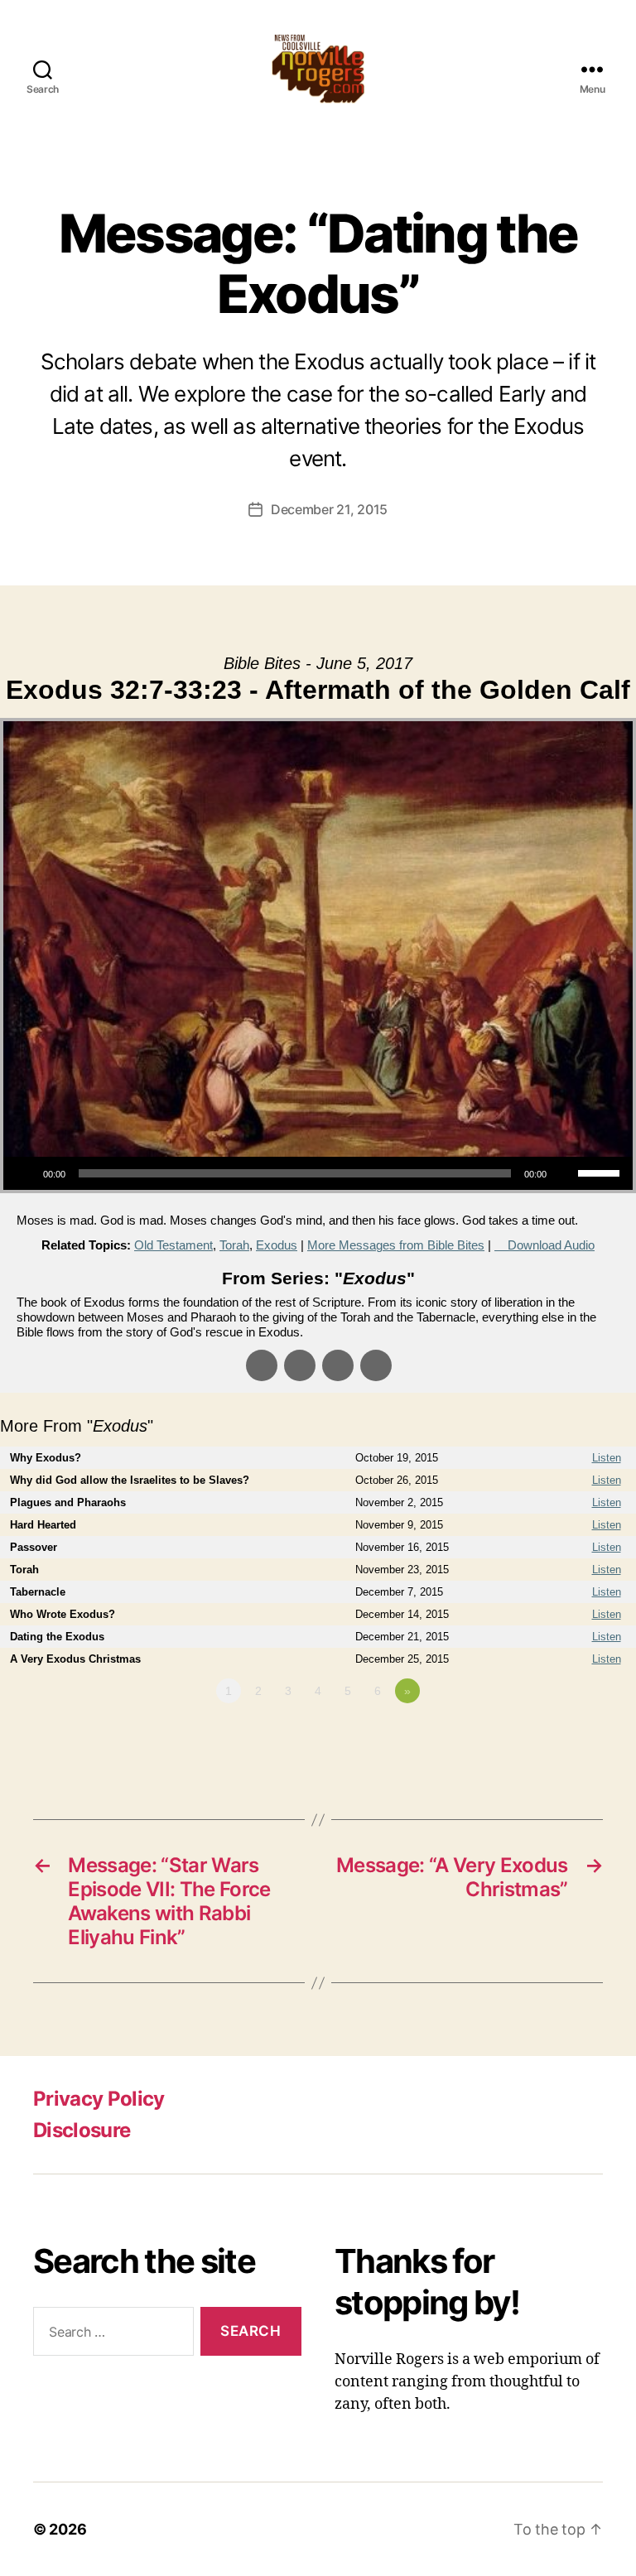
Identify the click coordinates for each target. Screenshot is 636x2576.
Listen (607, 1458)
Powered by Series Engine (575, 1736)
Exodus (277, 1245)
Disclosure (82, 2130)
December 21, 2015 (329, 509)
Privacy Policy (99, 2099)
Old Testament (173, 1245)
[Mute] (565, 1173)
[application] (318, 1173)
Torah (234, 1245)
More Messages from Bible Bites (396, 1245)
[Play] (25, 1173)
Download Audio (551, 1245)
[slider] (601, 1172)
